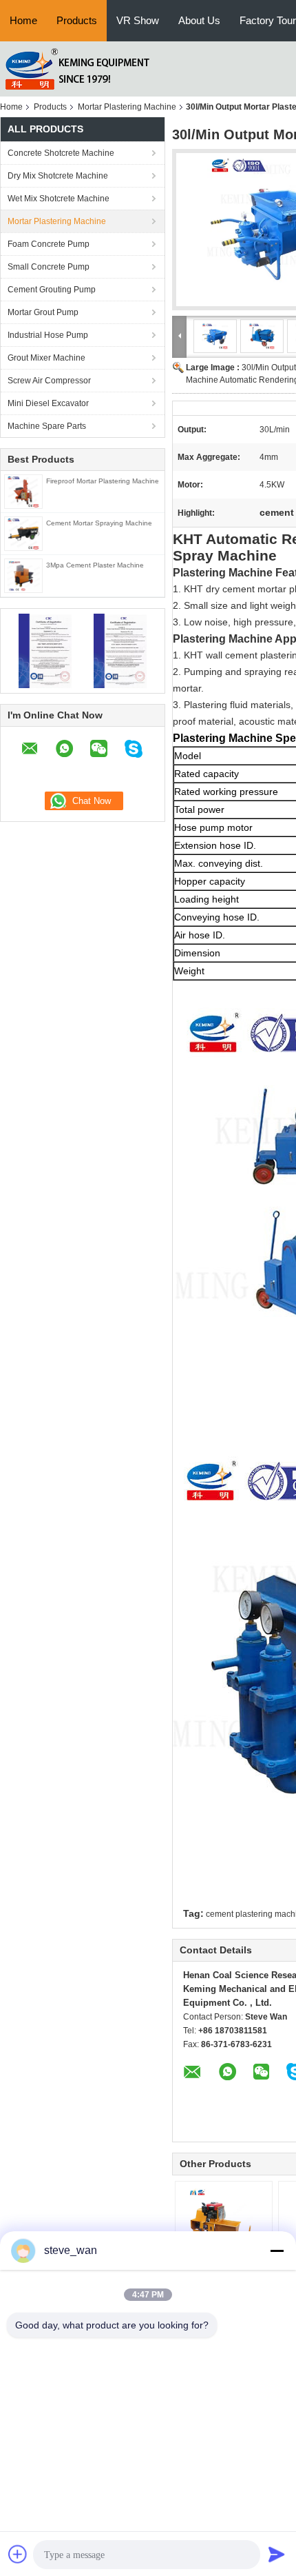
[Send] (277, 2554)
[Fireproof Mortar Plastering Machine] (23, 491)
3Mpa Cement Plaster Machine (95, 565)
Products (77, 20)
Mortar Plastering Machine (127, 107)
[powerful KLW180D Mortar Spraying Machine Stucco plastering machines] (224, 2223)
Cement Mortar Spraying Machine (99, 523)
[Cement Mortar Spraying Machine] (23, 533)
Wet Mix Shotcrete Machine (59, 199)
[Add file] (18, 2554)
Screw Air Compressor (49, 381)
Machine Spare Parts (47, 426)
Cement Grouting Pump (52, 290)
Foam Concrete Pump (49, 244)
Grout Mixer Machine (46, 358)
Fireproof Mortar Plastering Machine (103, 481)
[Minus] (277, 2251)
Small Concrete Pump (49, 267)
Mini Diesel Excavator (48, 403)
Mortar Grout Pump (43, 312)
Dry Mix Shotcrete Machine (58, 176)
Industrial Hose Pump (48, 335)
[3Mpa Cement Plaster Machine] (23, 575)
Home (23, 20)
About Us (199, 20)
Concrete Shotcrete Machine (61, 153)
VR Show (138, 20)
